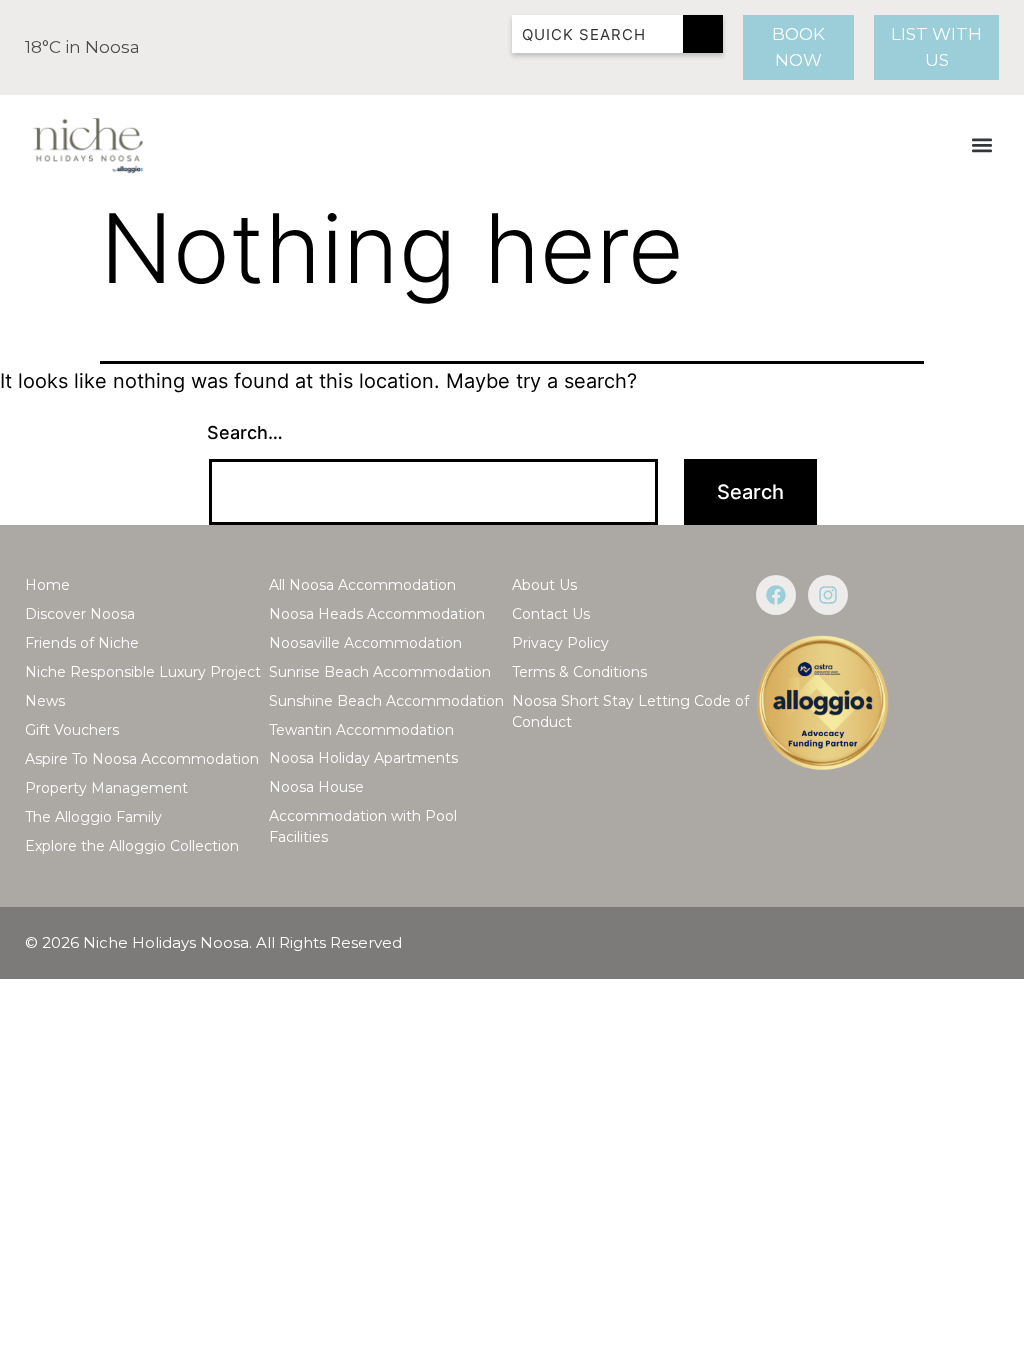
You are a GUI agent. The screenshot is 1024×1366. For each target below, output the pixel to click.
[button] (982, 145)
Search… (245, 432)
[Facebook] (776, 595)
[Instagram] (828, 595)
